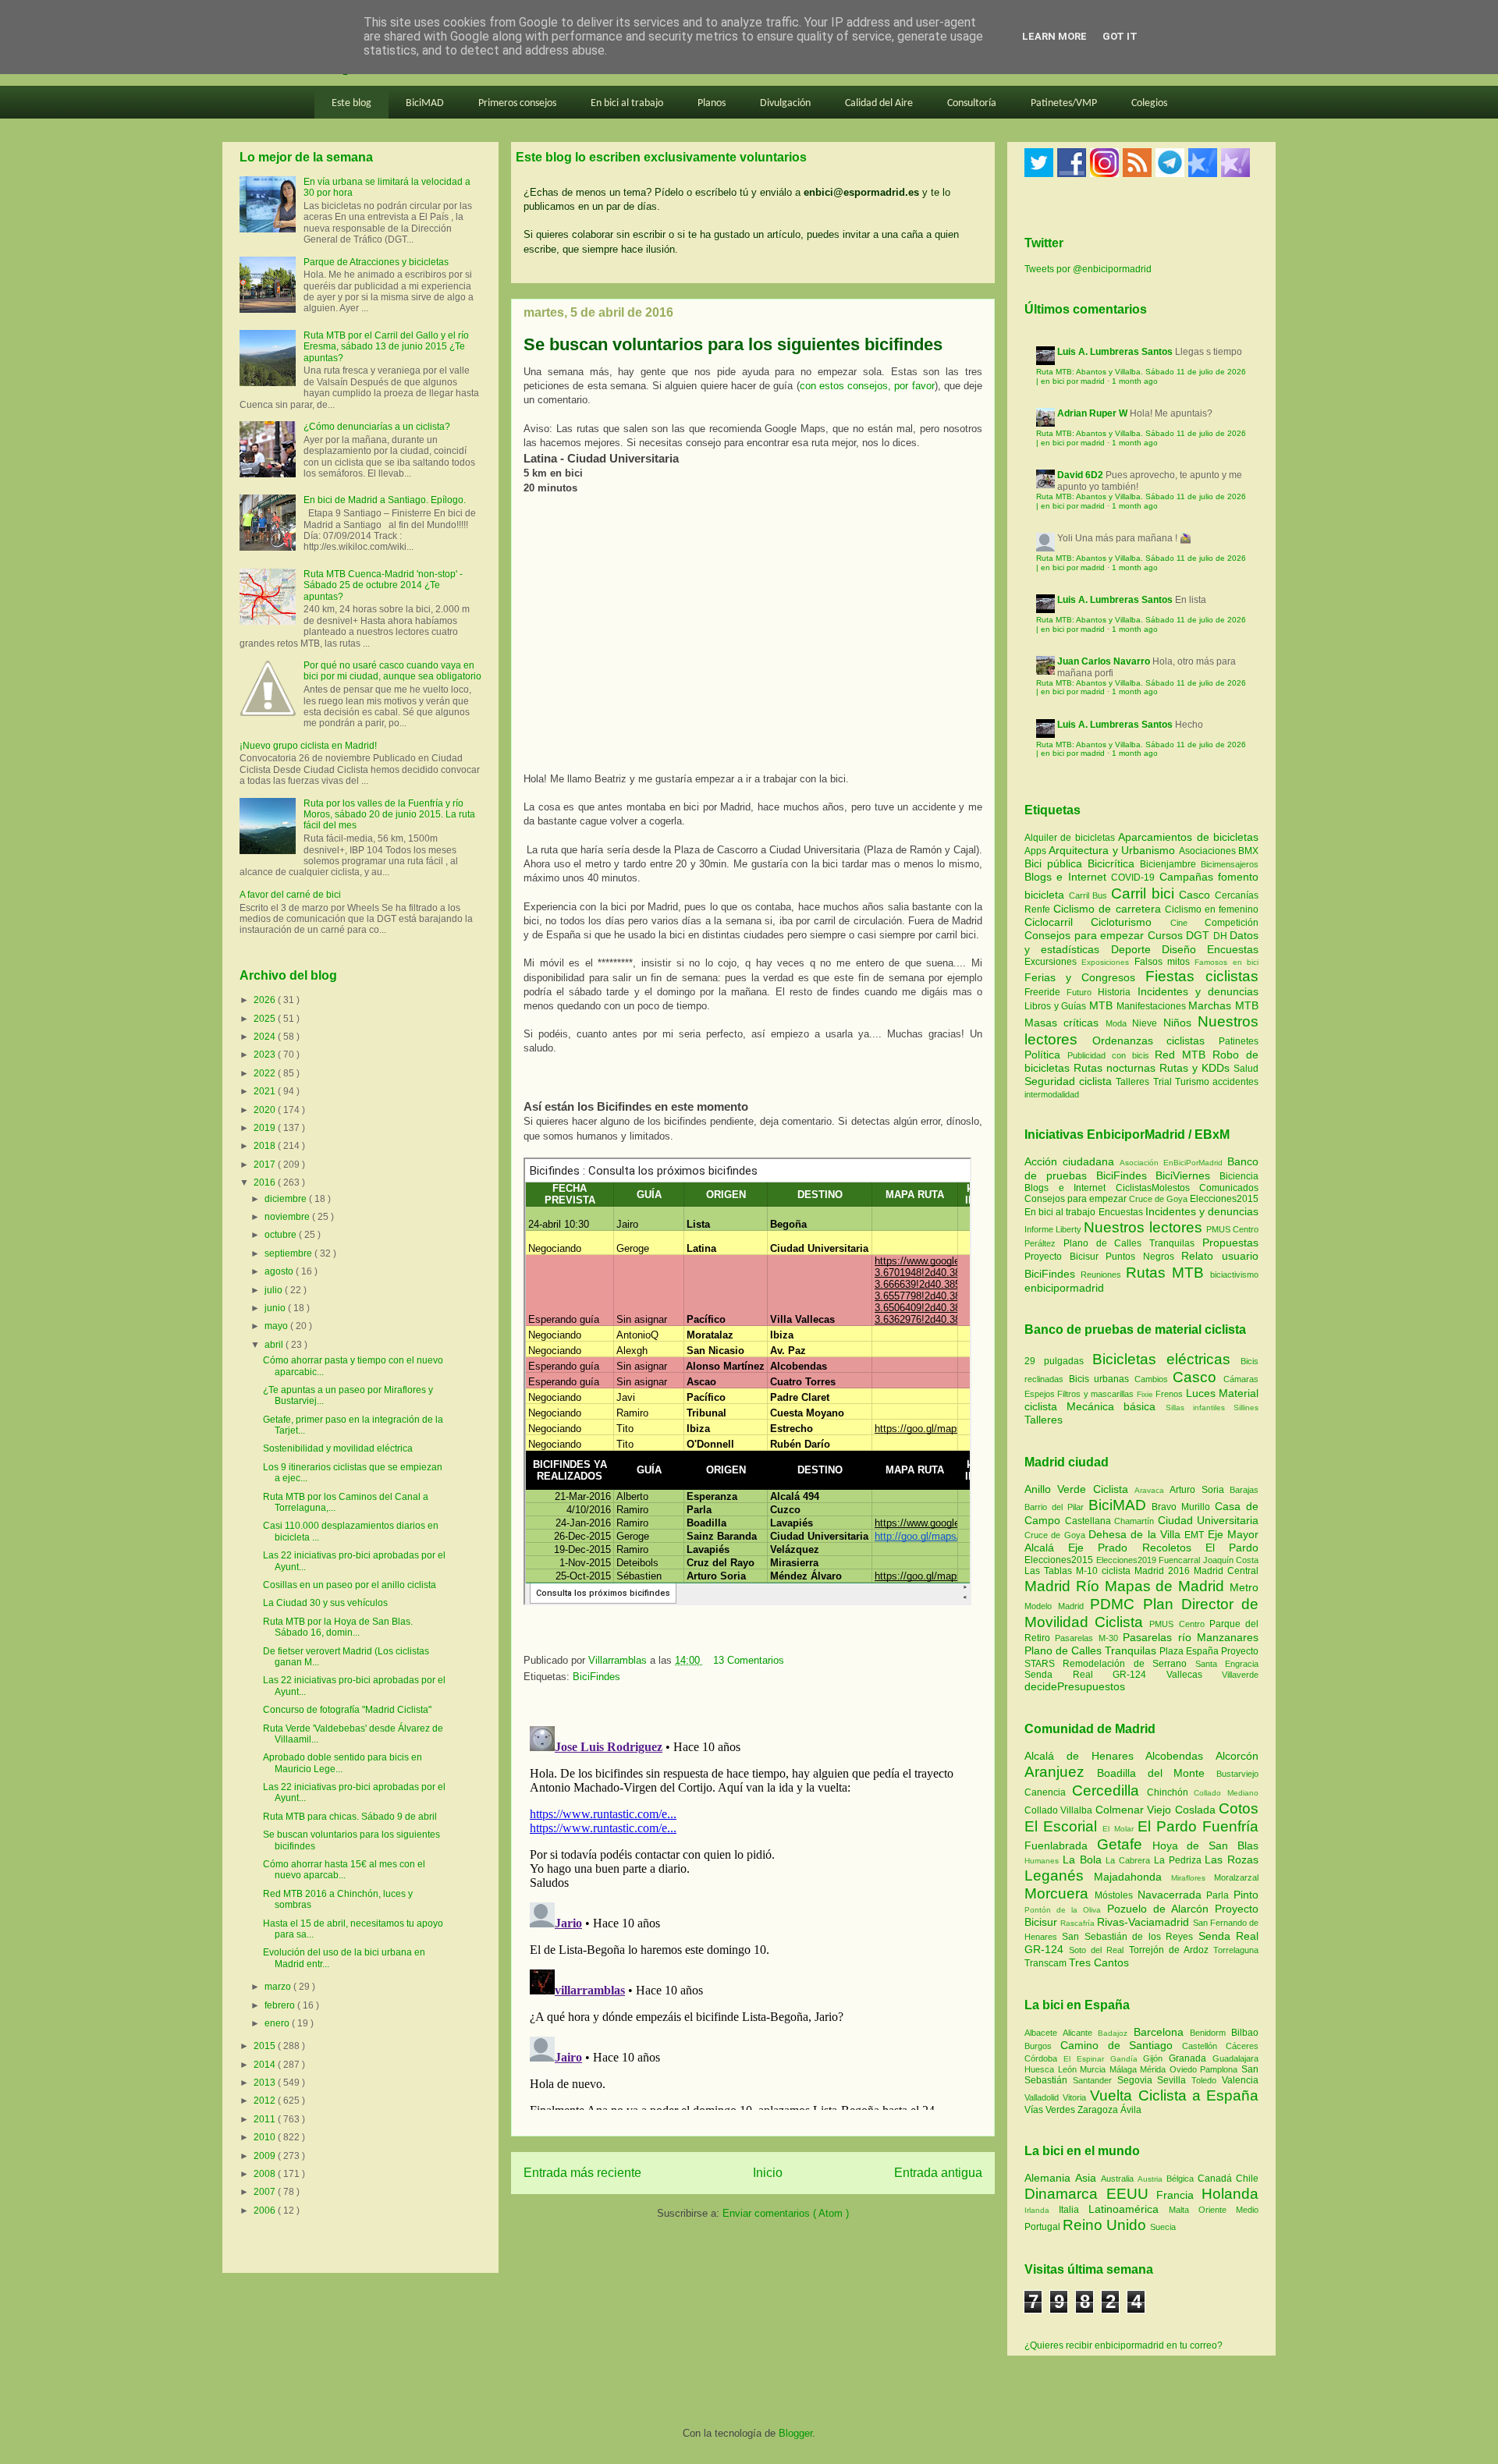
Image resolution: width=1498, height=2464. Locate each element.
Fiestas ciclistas (1202, 976)
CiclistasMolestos (1153, 1188)
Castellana (1090, 1521)
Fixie (1145, 1394)
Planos (712, 103)
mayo (277, 1326)
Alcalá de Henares (1085, 1756)
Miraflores (1193, 1878)
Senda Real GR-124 (1095, 1675)
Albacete (1044, 2033)
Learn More (1054, 36)
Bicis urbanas (1099, 1379)
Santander (1095, 2080)
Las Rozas (1232, 1860)
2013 (266, 2083)
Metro (1244, 1587)
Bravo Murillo (1183, 1507)
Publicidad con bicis (1111, 1055)
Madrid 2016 (1164, 1571)
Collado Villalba (1060, 1810)
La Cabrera (1130, 1860)
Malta (1184, 2210)
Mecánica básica (1111, 1406)
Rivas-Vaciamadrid (1145, 1922)
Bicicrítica (1114, 863)
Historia (1117, 992)
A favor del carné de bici (290, 895)
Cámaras (1241, 1379)
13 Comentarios (749, 1660)
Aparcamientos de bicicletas (1188, 837)
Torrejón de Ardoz (1171, 1950)
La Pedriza (1180, 1860)
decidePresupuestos (1075, 1686)
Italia (1074, 2210)
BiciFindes (596, 1677)
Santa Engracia (1227, 1664)
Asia (1088, 2178)
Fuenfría (1230, 1826)
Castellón (1204, 2046)
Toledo (1207, 2080)
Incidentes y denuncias (1198, 991)
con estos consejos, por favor (867, 386)
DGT (1200, 935)
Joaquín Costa (1231, 1560)
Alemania (1050, 2178)
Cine (1187, 923)
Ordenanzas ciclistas (1155, 1041)
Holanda (1230, 2194)
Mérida (1155, 2069)
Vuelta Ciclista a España (1174, 2095)
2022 (266, 1073)
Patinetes (1239, 1041)
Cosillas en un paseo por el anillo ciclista (350, 1585)
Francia (1179, 2195)
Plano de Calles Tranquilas (1129, 1243)
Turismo (1194, 1082)
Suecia (1163, 2227)
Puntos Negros (1140, 1257)
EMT (1196, 1535)
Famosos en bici (1226, 962)
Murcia (1095, 2069)
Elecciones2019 (1128, 1560)
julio (275, 1290)
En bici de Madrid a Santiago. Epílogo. (385, 500)
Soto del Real (1099, 1950)
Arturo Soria (1200, 1490)
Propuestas (1230, 1243)
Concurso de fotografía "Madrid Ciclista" (347, 1710)
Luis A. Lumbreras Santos (1115, 352)
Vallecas (1194, 1675)
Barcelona (1162, 2032)
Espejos (1040, 1394)
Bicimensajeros (1230, 864)
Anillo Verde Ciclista (1079, 1489)
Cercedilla (1109, 1790)
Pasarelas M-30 (1089, 1638)
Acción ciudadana (1069, 1161)
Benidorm (1210, 2033)
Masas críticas (1065, 1023)
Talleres (1134, 1082)
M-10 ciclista (1105, 1571)
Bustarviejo (1237, 1774)
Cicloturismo (1130, 922)
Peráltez (1040, 1243)
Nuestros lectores (1143, 1227)
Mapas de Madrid (1167, 1586)
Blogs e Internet (1068, 877)
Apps (1037, 851)
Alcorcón (1237, 1756)
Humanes (1044, 1861)
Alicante (1080, 2033)
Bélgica (1182, 2179)
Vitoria (1076, 2097)
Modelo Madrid (1057, 1606)
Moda (1119, 1023)
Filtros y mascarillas (1095, 1394)
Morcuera (1060, 1893)
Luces (1201, 1393)
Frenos (1169, 1394)
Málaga (1125, 2069)
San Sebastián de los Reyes (1130, 1937)
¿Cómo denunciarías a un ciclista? (377, 427)
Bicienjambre (1170, 864)
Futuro (1082, 992)
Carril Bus (1090, 895)
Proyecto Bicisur (1061, 1257)
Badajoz (1115, 2033)
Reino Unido (1106, 2225)
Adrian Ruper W (1092, 413)
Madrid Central (1226, 1571)
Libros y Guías (1057, 1006)
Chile (1247, 2179)
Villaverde (1240, 1675)
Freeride (1045, 992)
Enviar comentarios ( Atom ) (786, 2213)
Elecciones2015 (1224, 1199)
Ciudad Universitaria (1209, 1520)
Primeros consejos (517, 103)
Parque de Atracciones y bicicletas (376, 262)
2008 (266, 2174)
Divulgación (785, 103)
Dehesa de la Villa (1136, 1534)
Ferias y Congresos (1085, 977)
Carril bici (1145, 893)
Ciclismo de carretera (1109, 909)
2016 (266, 1182)
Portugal (1044, 2227)
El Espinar (1087, 2059)
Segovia (1138, 2080)
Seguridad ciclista (1070, 1081)
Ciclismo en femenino (1212, 909)
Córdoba (1044, 2058)
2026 (266, 1000)
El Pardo (1232, 1548)
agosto (280, 1271)
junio (276, 1308)
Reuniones (1101, 1275)
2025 (266, 1019)
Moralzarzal (1236, 1877)
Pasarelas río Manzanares (1191, 1637)
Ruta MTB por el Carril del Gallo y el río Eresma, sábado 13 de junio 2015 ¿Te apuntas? (386, 347)
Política (1046, 1055)
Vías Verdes (1051, 2110)
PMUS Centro (1232, 1229)
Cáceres (1242, 2046)
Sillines (1246, 1407)
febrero (281, 2005)
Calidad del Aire (879, 103)
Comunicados (1229, 1188)
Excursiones (1053, 962)
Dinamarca (1065, 2194)
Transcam (1047, 1963)
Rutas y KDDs (1196, 1068)
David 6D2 (1080, 475)
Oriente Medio (1228, 2210)
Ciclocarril (1058, 922)
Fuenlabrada (1061, 1845)
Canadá (1217, 2179)
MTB (1103, 1005)
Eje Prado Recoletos (1137, 1548)
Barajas (1244, 1490)
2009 (266, 2156)
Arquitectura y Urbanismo (1113, 850)
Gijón (1156, 2058)
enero (278, 2023)
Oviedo (1185, 2069)
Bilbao (1245, 2033)
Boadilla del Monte (1157, 1773)
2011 (266, 2119)
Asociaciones (1209, 851)
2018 (266, 1146)
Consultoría (972, 103)
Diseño (1184, 949)
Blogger (795, 2433)
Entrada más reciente (582, 2173)
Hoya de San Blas (1205, 1845)
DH (1222, 936)
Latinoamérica (1129, 2209)
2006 (266, 2211)
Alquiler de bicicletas (1071, 838)
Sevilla (1174, 2080)
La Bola (1084, 1860)
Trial (1164, 1082)
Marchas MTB (1223, 1005)
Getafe (1125, 1844)
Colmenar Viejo (1135, 1810)
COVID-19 (1135, 877)
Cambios (1151, 1379)
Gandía (1127, 2059)
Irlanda (1042, 2210)
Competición (1232, 923)
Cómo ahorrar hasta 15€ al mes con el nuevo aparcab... (344, 1870)
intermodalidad (1052, 1094)
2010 (266, 2137)
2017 (266, 1165)
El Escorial (1063, 1826)
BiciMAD (425, 103)
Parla (1220, 1895)
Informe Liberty (1053, 1229)
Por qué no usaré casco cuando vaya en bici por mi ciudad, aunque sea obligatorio (392, 671)
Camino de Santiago (1121, 2045)
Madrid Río (1065, 1586)
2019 (266, 1128)
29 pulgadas (1054, 1361)
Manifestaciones (1153, 1006)
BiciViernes (1183, 1175)
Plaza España (1190, 1651)
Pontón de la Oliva (1066, 1910)
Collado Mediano (1226, 1793)
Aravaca (1152, 1490)
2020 (266, 1110)
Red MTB (1184, 1055)
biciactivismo (1234, 1275)
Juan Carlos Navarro (1104, 661)
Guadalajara (1235, 2058)
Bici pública (1056, 863)
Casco (1197, 895)
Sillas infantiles (1195, 1407)
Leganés (1059, 1875)
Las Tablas (1050, 1571)
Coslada (1197, 1810)
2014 (266, 2065)
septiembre (289, 1253)
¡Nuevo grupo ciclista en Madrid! (308, 746)
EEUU (1132, 2194)
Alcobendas (1180, 1756)
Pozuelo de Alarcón (1161, 1909)
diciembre (287, 1199)
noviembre (288, 1217)
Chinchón (1171, 1792)
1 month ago (1135, 381)
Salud (1246, 1069)
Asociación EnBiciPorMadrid (1171, 1163)
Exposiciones (1108, 962)
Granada (1191, 2058)
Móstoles (1116, 1895)
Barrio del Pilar (1056, 1507)
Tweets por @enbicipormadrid (1088, 269)
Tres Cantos (1099, 1962)
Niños (1180, 1023)
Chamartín (1136, 1521)
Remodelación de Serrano (1129, 1664)
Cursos (1167, 935)
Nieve (1147, 1023)
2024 (266, 1037)
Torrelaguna (1236, 1950)
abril (275, 1345)
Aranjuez (1061, 1772)
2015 (266, 2046)
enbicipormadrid (1064, 1288)
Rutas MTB (1165, 1273)
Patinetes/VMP (1064, 103)
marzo (279, 1987)
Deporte (1136, 949)
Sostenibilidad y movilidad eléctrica (338, 1448)
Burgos (1042, 2046)
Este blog (351, 103)
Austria (1152, 2179)
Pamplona (1221, 2069)
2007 (266, 2192)
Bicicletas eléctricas (1161, 1359)
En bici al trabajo (627, 103)
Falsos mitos (1165, 962)
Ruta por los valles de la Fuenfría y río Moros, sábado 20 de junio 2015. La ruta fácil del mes (389, 815)
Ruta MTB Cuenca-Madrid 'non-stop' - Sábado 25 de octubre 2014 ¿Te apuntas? (383, 585)
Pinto (1246, 1895)
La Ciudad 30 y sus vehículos (325, 1603)
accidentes (1235, 1082)
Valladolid (1044, 2097)
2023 (266, 1055)
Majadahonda (1132, 1877)
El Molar (1120, 1829)
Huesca (1041, 2069)
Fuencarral (1181, 1560)
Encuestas (1233, 949)
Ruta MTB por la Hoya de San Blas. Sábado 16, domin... (338, 1627)
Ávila (1131, 2110)
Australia (1119, 2179)
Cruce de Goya (1158, 1199)
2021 (266, 1091)
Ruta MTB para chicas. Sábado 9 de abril (350, 1817)
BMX (1248, 851)
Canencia (1048, 1792)
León (1069, 2069)
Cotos (1239, 1808)
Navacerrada (1172, 1895)
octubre (282, 1235)
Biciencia (1239, 1176)
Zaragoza (1099, 2110)
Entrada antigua (938, 2173)
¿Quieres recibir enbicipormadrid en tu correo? (1123, 2345)
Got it (1120, 36)
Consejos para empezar (1086, 935)
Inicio (768, 2173)
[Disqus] (753, 1915)
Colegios (1149, 103)
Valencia (1240, 2080)
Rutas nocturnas (1116, 1068)
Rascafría (1079, 1923)
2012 (266, 2101)
